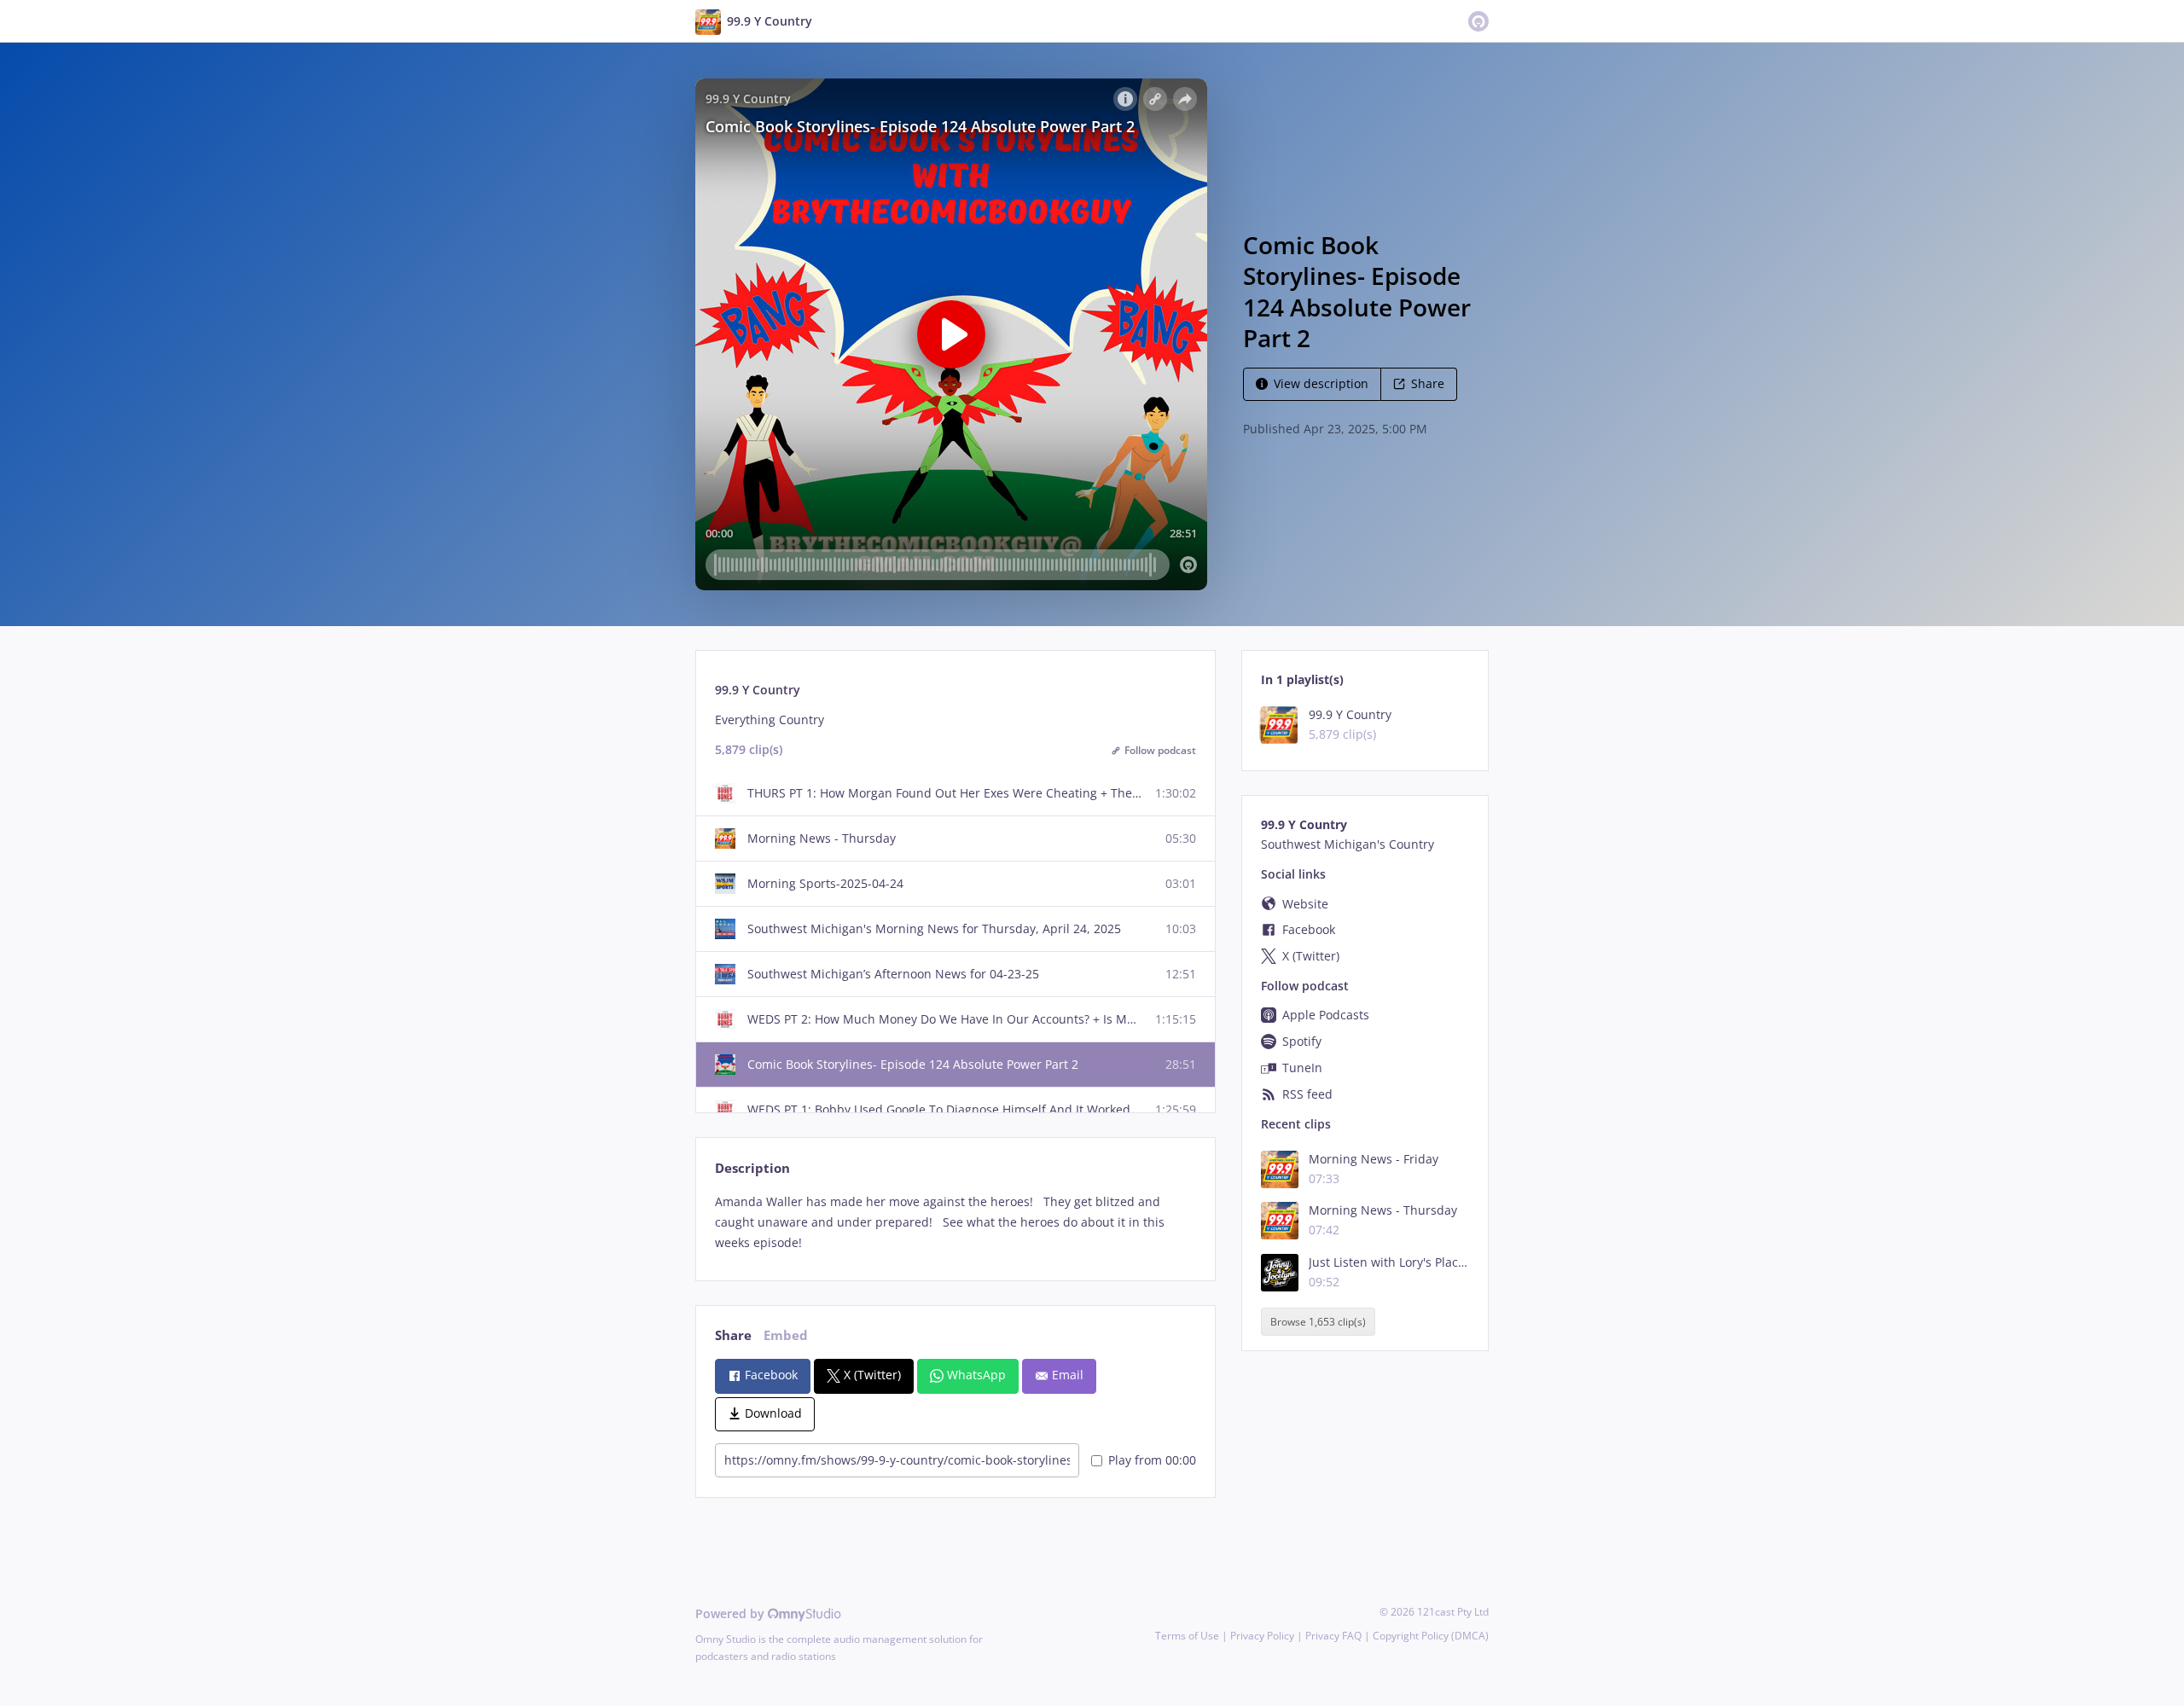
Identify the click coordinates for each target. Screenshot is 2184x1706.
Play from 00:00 (1152, 1460)
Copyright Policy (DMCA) (1431, 1636)
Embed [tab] (786, 1335)
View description (1321, 383)
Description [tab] (752, 1168)
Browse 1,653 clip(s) (1318, 1322)
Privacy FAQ (1333, 1636)
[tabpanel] (955, 1222)
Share (1428, 383)
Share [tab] (733, 1335)
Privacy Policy (1262, 1636)
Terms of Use (1187, 1636)
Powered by (732, 1613)
